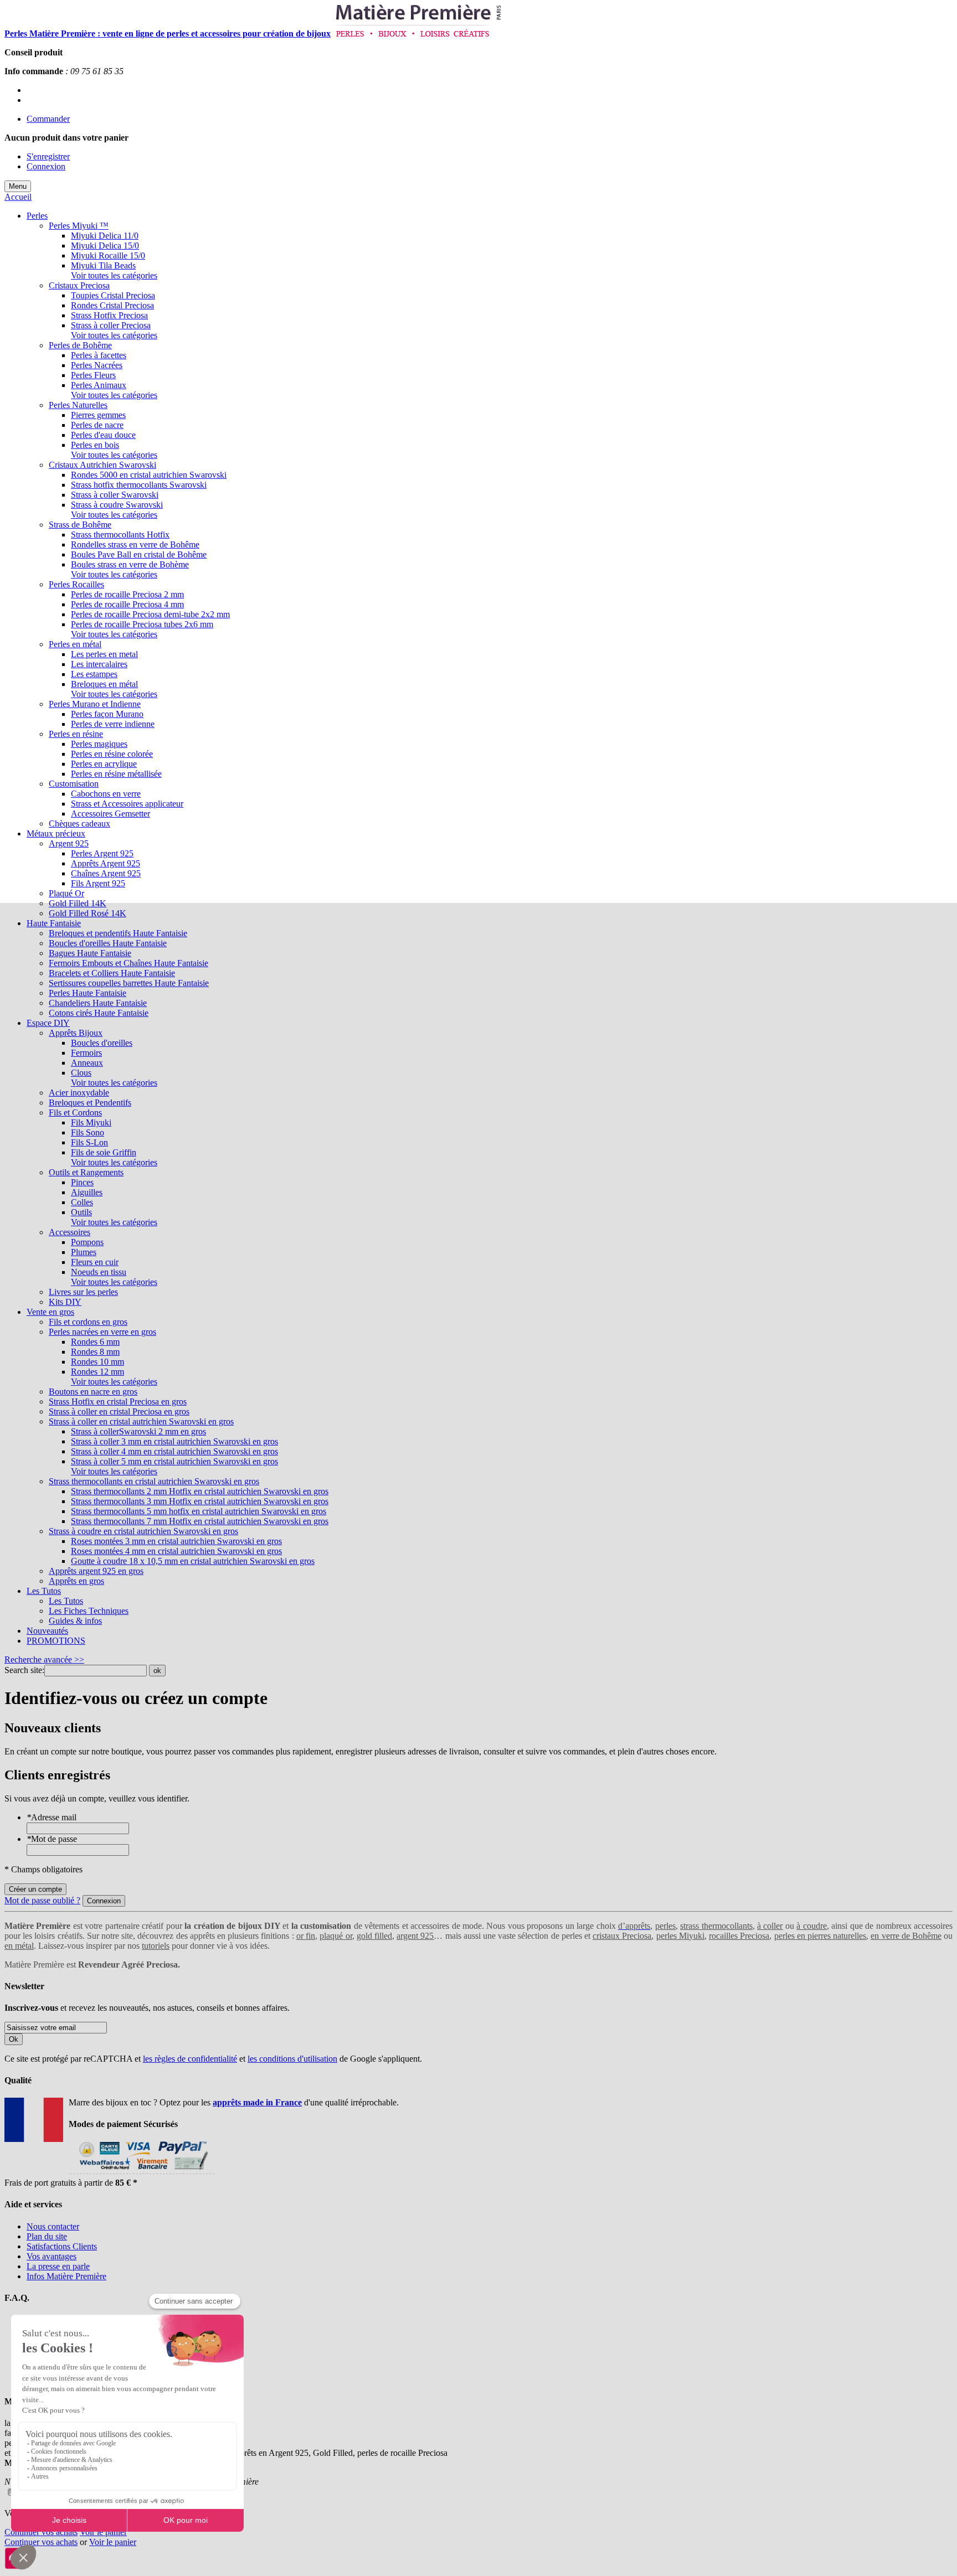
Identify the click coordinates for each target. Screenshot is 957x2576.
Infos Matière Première (66, 2276)
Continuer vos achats (41, 2532)
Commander (48, 119)
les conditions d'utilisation (292, 2059)
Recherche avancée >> (44, 1659)
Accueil (18, 197)
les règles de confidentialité (190, 2059)
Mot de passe (52, 1839)
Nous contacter (53, 2226)
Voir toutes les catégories (114, 275)
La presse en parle (58, 2266)
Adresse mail (52, 1817)
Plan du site (47, 2236)
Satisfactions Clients (62, 2246)
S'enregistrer (48, 156)
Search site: (24, 1670)
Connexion (46, 166)
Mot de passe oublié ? (42, 1900)
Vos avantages (52, 2256)
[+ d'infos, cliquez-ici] (142, 2173)
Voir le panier (103, 2532)
